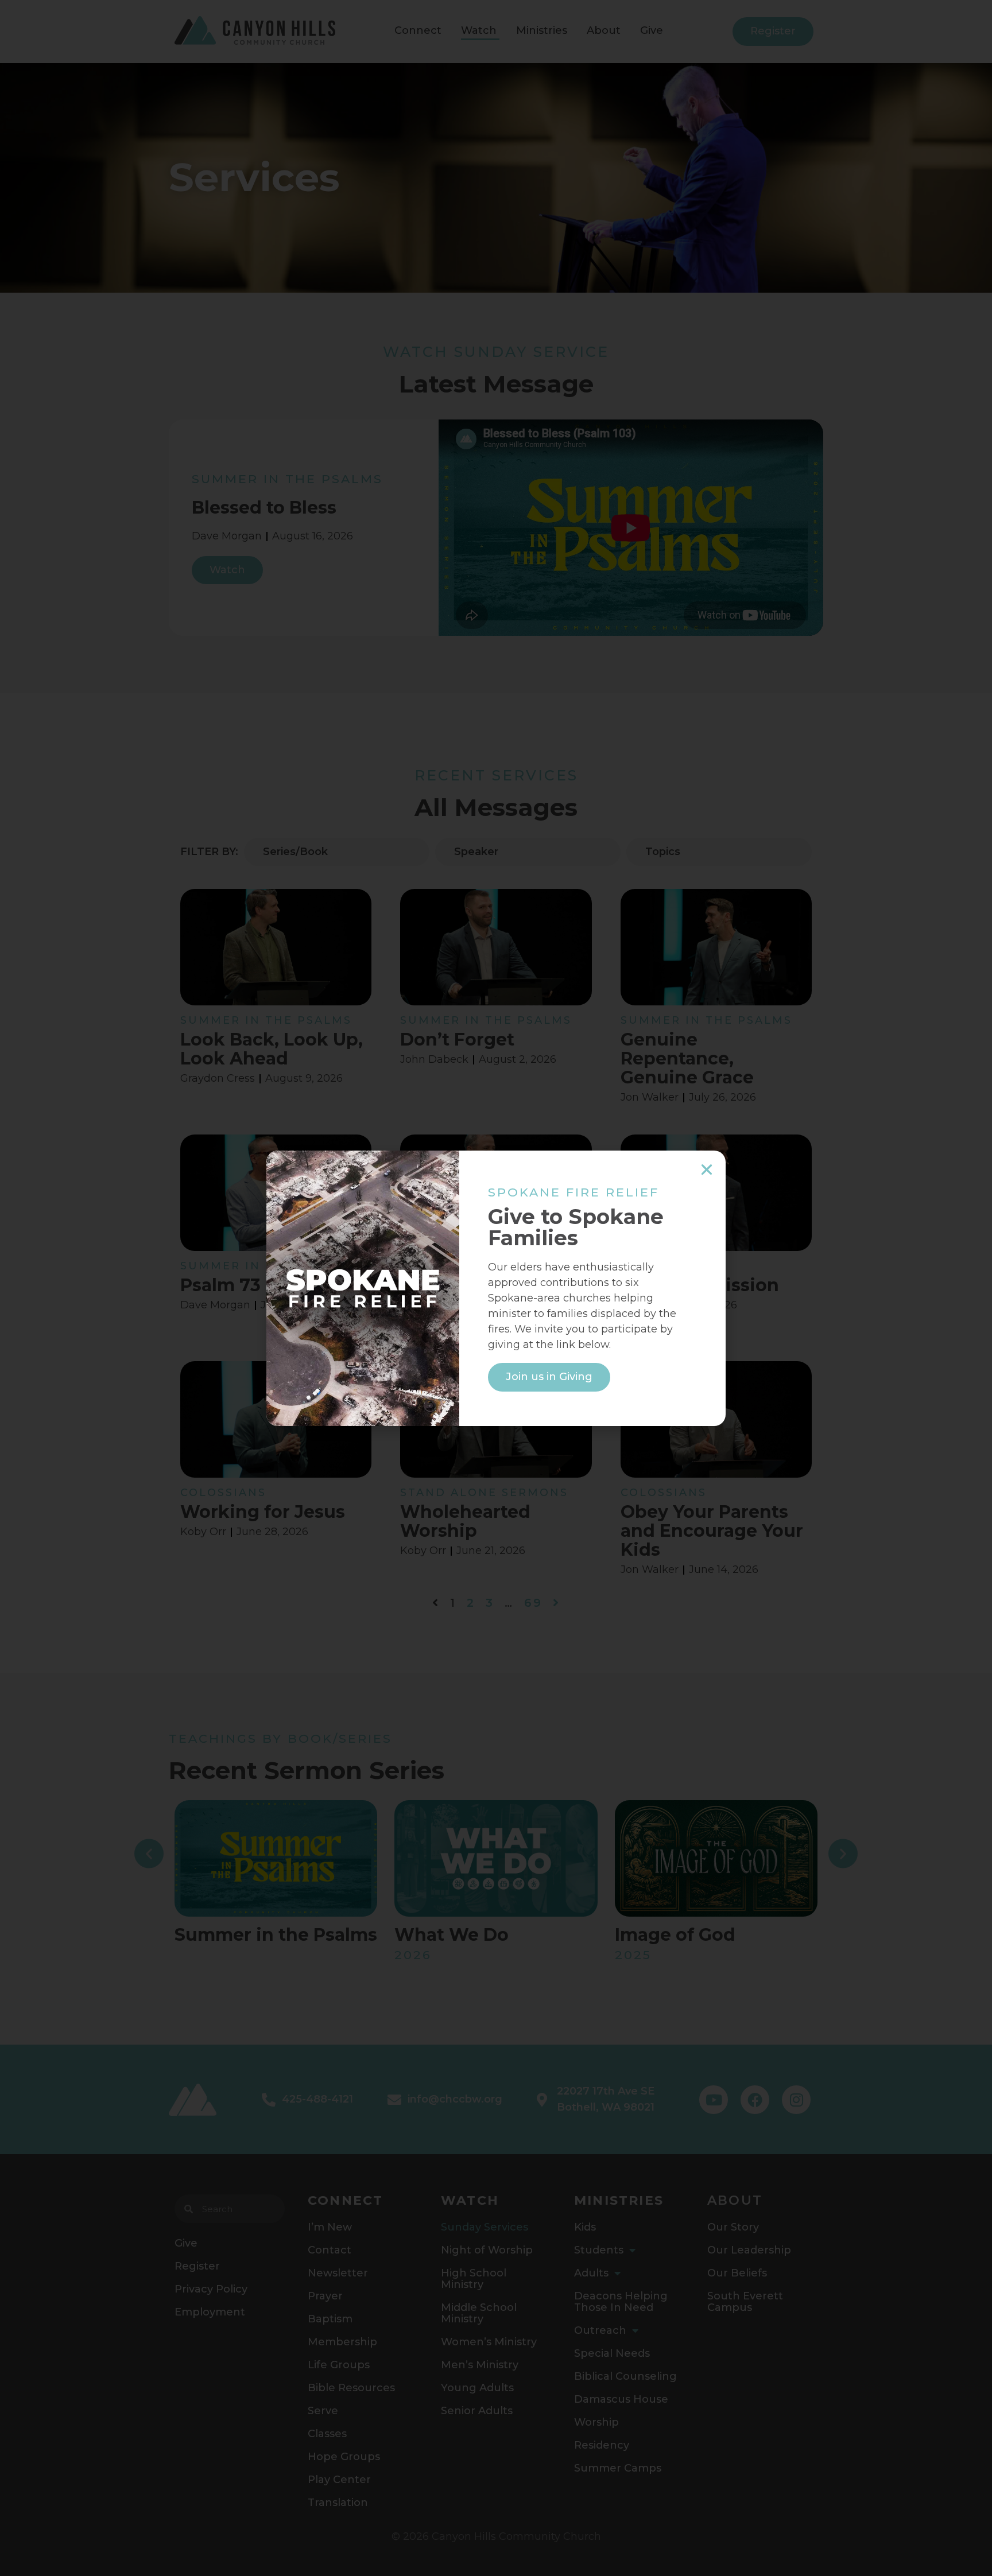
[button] (707, 1170)
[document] (496, 1288)
